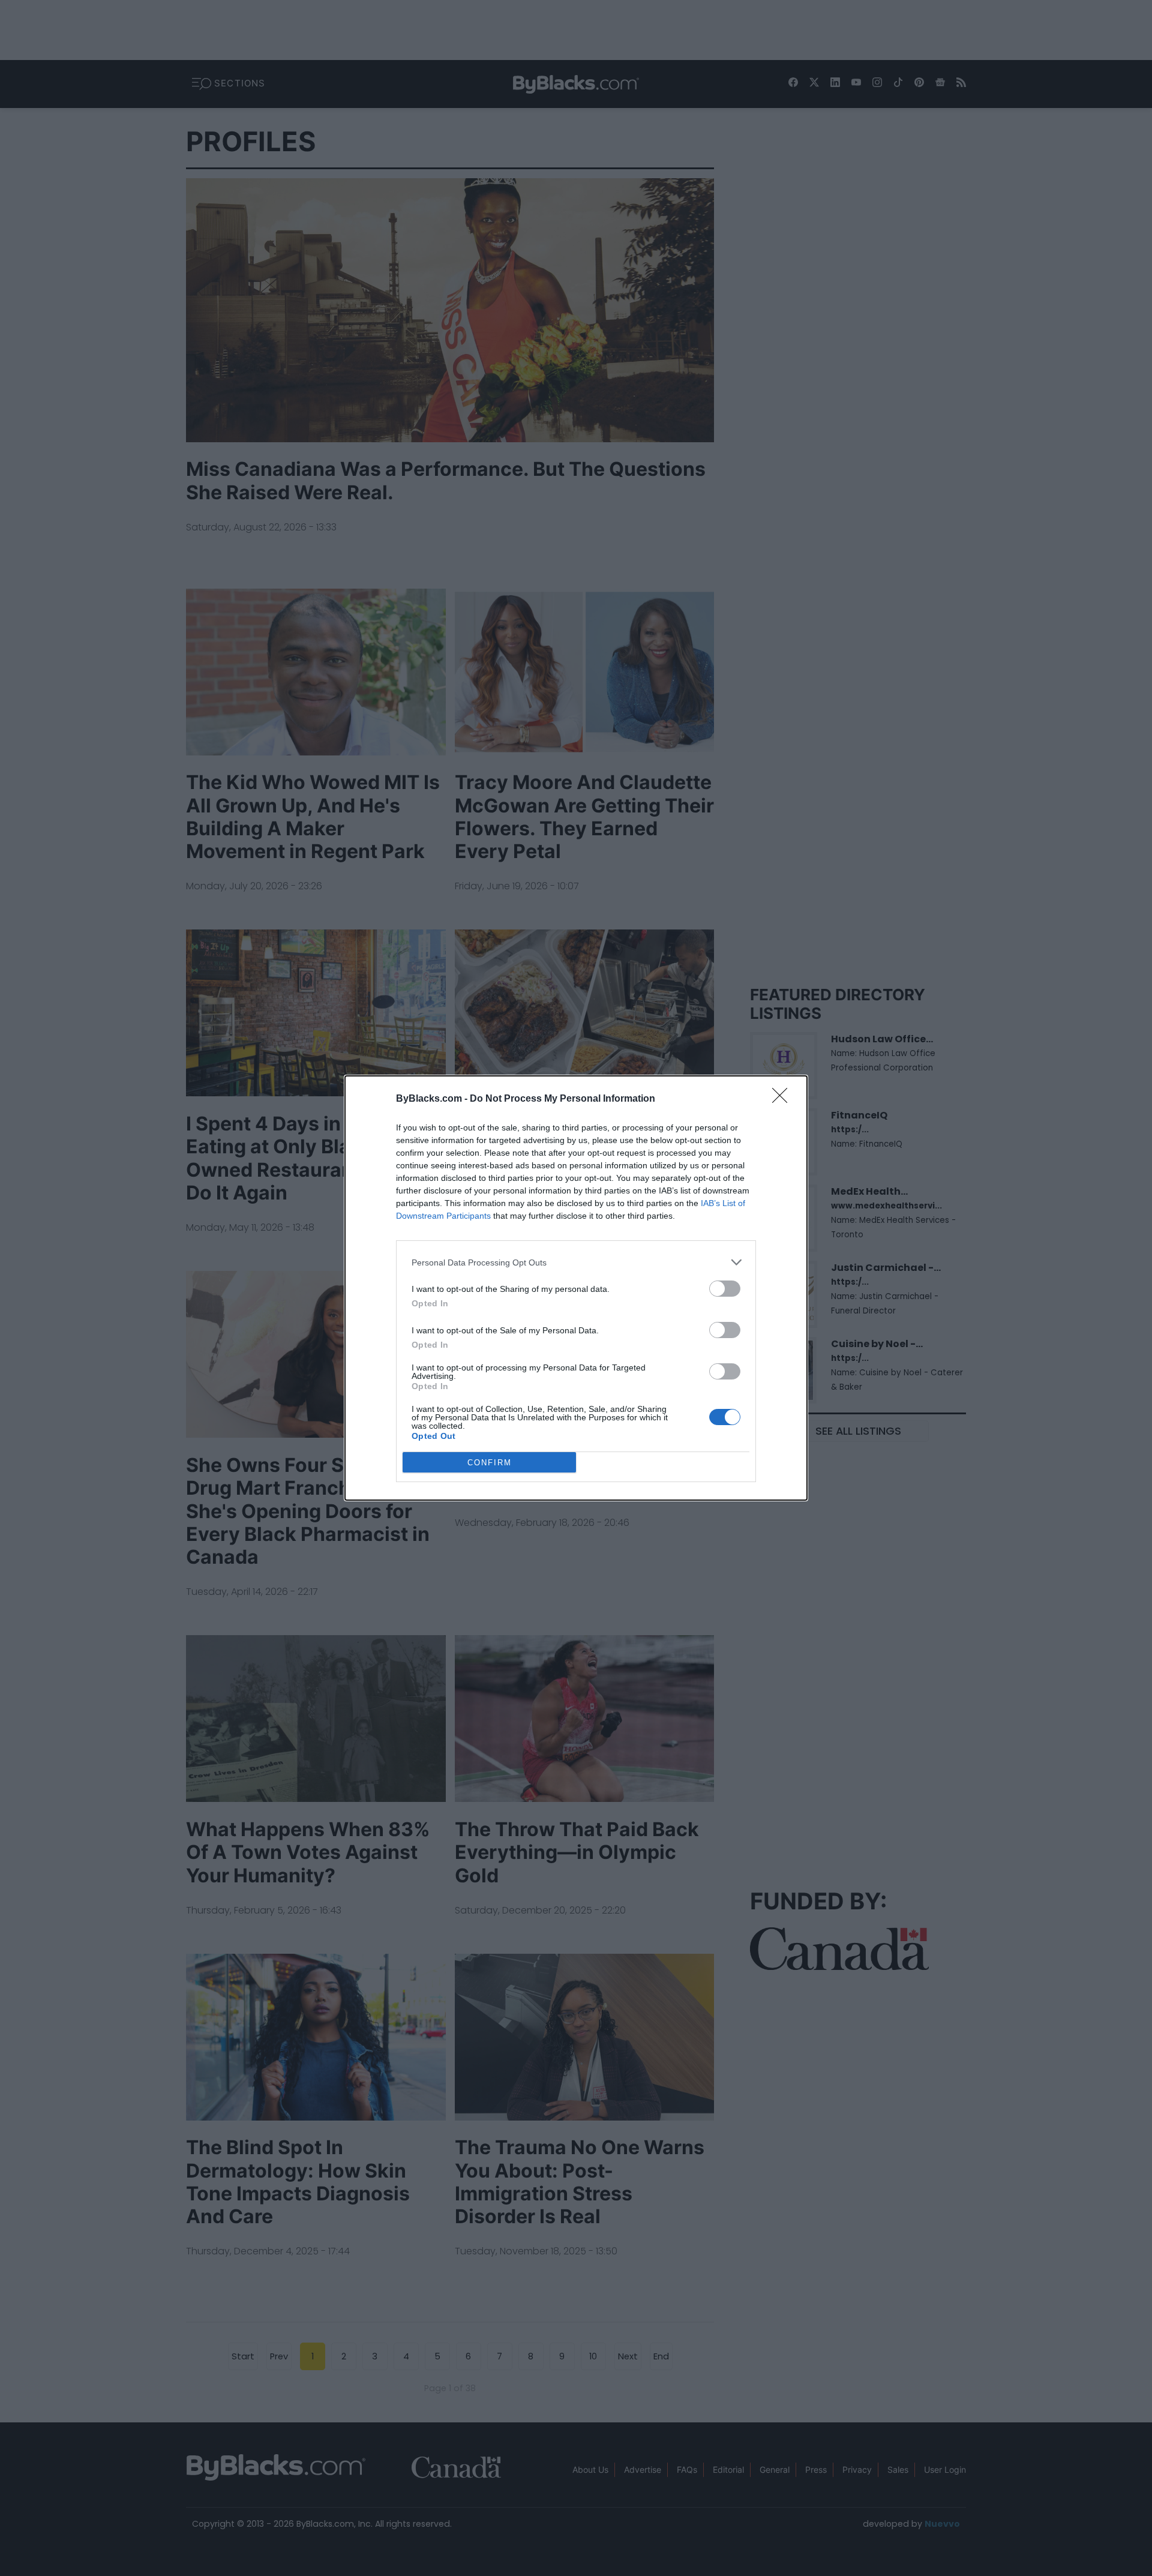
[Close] (784, 1099)
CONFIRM (490, 1463)
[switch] (725, 1289)
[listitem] (576, 1262)
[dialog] (576, 1288)
